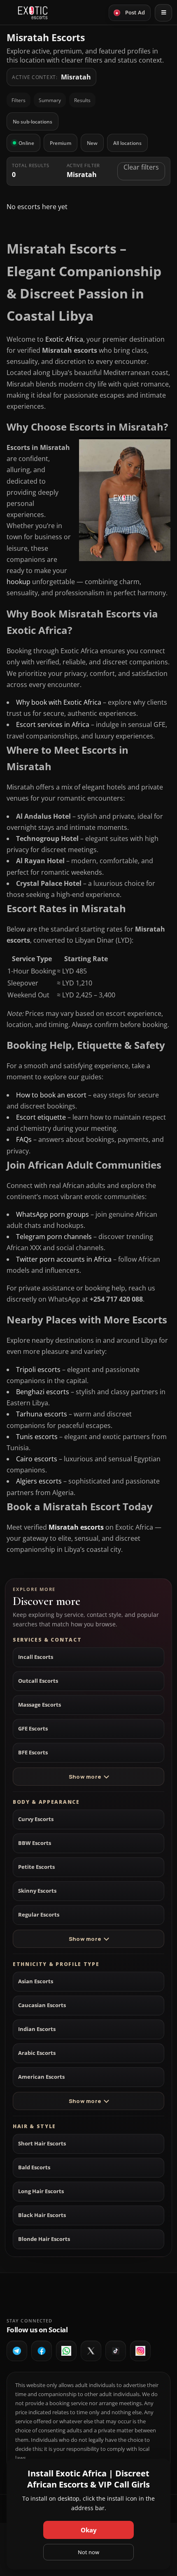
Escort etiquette (41, 1117)
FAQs (24, 1139)
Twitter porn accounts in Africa (64, 1259)
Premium (61, 143)
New (92, 143)
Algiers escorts (39, 1481)
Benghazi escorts (43, 1392)
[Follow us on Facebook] (42, 2351)
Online (26, 143)
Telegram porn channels (54, 1237)
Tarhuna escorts (42, 1414)
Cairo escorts (37, 1459)
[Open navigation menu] (163, 13)
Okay (89, 2530)
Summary (50, 100)
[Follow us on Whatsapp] (66, 2351)
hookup (19, 582)
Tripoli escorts (38, 1370)
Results (82, 100)
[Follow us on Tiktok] (116, 2351)
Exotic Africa (64, 339)
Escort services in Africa (53, 724)
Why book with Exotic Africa (59, 702)
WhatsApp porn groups (52, 1214)
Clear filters (141, 167)
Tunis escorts (37, 1437)
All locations (127, 143)
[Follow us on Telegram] (17, 2351)
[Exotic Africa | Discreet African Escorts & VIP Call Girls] (33, 13)
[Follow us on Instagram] (140, 2351)
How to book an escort (51, 1095)
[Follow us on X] (91, 2351)
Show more (85, 1777)
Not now (88, 2552)
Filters (19, 100)
